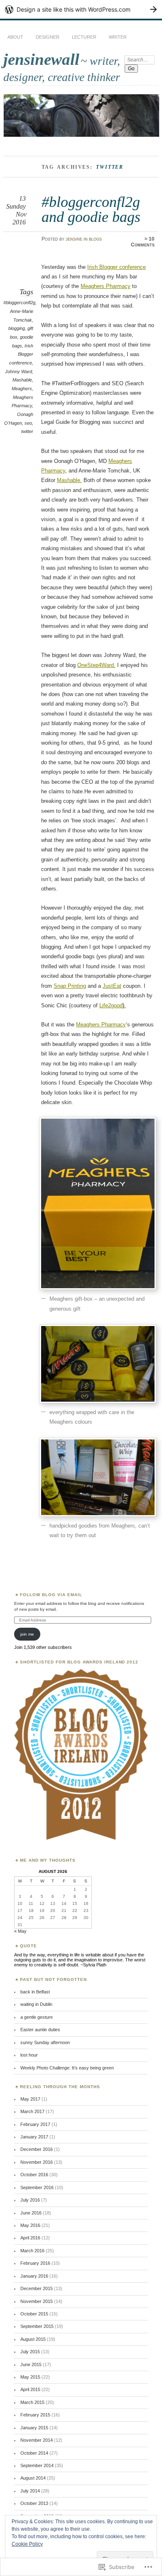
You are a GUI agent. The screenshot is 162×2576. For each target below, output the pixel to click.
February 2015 (35, 2415)
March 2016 (32, 2251)
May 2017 (30, 2099)
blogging (17, 328)
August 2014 (33, 2478)
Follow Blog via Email (51, 1595)
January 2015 (34, 2428)
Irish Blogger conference (21, 354)
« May (20, 1931)
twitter (27, 431)
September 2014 (37, 2465)
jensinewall (41, 59)
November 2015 (37, 2301)
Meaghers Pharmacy (106, 286)
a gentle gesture (37, 2017)
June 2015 (31, 2364)
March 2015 (32, 2402)
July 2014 (30, 2491)
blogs (95, 239)
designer (48, 37)
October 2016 (34, 2175)
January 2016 (34, 2276)
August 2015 (33, 2339)
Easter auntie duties (40, 2030)
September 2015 (37, 2326)
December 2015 (37, 2288)
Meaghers (22, 389)
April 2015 (30, 2389)
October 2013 (34, 2503)
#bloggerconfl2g (19, 303)
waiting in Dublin (36, 2004)
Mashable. (69, 480)
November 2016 (37, 2162)
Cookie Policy (27, 2544)
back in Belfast (35, 1992)
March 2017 (32, 2111)
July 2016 (30, 2200)
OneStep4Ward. (96, 665)
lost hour (29, 2055)
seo (28, 423)
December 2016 (37, 2149)
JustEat (112, 986)
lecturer (84, 37)
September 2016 (37, 2187)
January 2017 (34, 2137)
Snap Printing (70, 986)
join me (27, 1634)
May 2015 (30, 2377)
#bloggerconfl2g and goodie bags (91, 209)
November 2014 (37, 2440)
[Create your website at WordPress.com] (81, 9)
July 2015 (30, 2352)
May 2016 (30, 2225)
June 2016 (31, 2213)
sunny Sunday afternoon (45, 2042)
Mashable (22, 380)
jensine (74, 239)
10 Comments (143, 242)
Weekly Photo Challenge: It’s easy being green (67, 2068)
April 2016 (30, 2238)
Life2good (113, 1005)
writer (118, 37)
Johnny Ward (18, 372)
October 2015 (34, 2314)
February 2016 (35, 2263)
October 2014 (34, 2453)
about (15, 37)
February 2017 (35, 2124)
